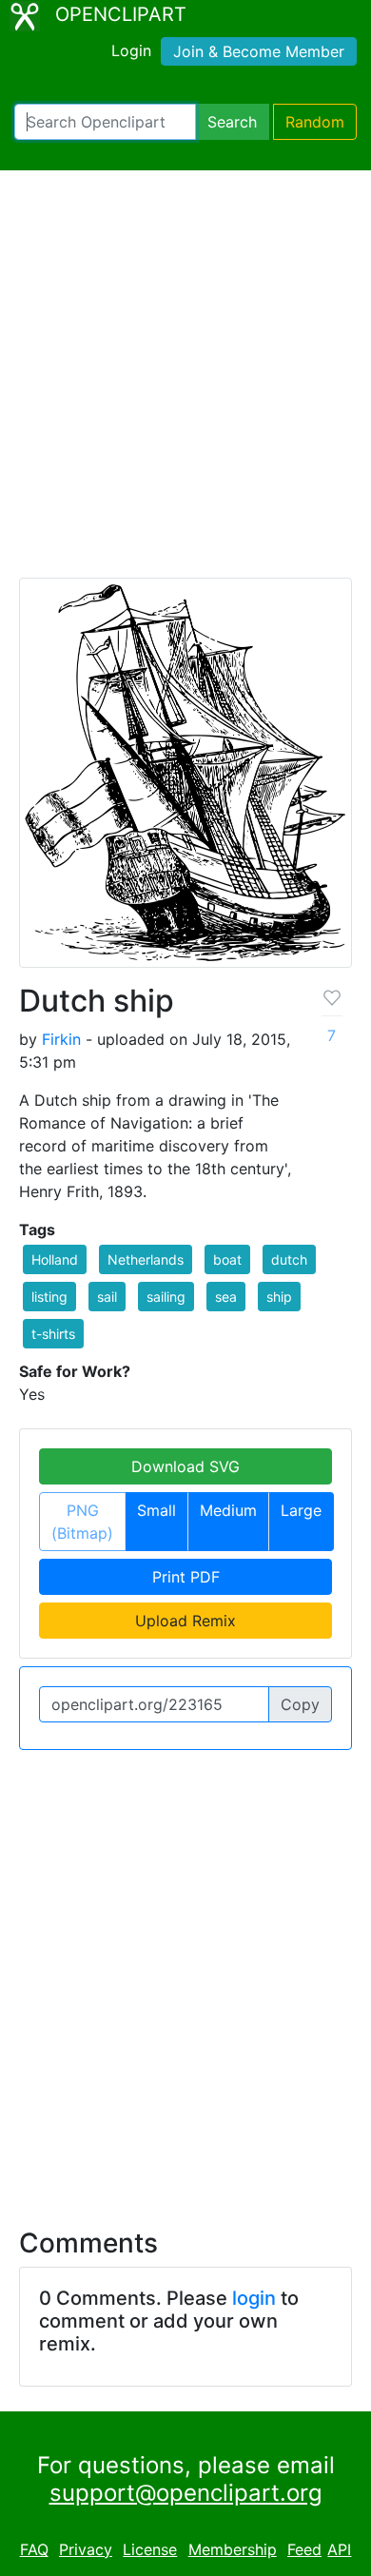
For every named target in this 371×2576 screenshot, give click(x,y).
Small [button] (156, 1510)
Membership (233, 2549)
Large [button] (301, 1510)
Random (315, 122)
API (339, 2549)
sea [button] (226, 1297)
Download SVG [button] (185, 1466)
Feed (304, 2549)
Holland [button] (55, 1259)
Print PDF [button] (186, 1577)
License (150, 2549)
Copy (300, 1704)
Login (131, 50)
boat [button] (227, 1259)
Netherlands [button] (146, 1259)
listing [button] (49, 1297)
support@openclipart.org (186, 2493)
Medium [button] (228, 1510)
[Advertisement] (185, 383)
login (254, 2298)
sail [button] (107, 1297)
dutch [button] (289, 1259)
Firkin (61, 1039)
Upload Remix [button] (185, 1621)
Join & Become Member (259, 51)
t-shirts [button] (53, 1334)
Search (232, 122)
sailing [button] (166, 1297)
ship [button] (279, 1297)
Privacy (86, 2549)
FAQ (34, 2549)
